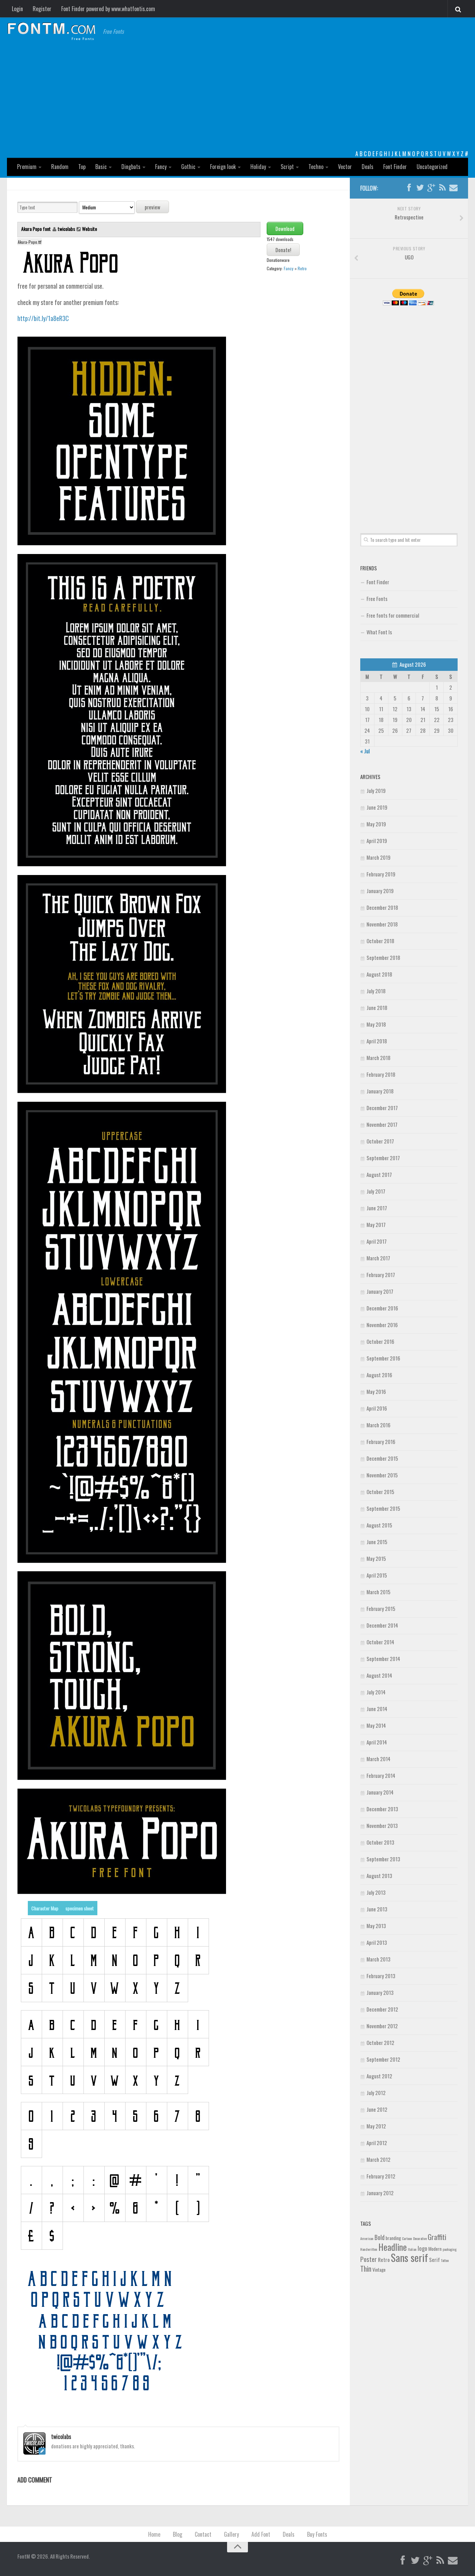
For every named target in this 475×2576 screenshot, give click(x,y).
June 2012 (377, 2109)
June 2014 (377, 1709)
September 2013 (383, 1859)
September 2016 (383, 1358)
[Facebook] (409, 188)
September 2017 (383, 1158)
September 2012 (383, 2059)
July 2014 (376, 1692)
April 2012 (377, 2143)
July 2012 (376, 2093)
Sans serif (409, 2257)
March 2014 (379, 1759)
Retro (302, 268)
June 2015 (377, 1542)
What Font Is (379, 632)
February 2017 (381, 1275)
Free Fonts (377, 599)
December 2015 (382, 1458)
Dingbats (131, 167)
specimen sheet (80, 1908)
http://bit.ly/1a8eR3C (43, 318)
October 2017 (380, 1141)
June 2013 (377, 1909)
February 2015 (381, 1608)
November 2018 (382, 924)
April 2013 (377, 1942)
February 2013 (381, 1976)
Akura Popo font (37, 229)
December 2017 (382, 1108)
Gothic (188, 167)
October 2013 (380, 1842)
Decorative (420, 2238)
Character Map (45, 1908)
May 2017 (376, 1225)
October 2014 (380, 1642)
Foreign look (223, 167)
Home (154, 2534)
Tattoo (445, 2260)
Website (90, 229)
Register (42, 9)
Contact (203, 2534)
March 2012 (379, 2159)
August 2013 (379, 1876)
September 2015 (383, 1508)
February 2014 (381, 1775)
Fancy (161, 167)
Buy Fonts (317, 2534)
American (367, 2238)
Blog (178, 2534)
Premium (27, 167)
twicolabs (66, 229)
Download (285, 228)
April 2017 (377, 1241)
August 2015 (379, 1525)
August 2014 (379, 1675)
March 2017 (378, 1258)
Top (82, 167)
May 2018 (376, 1024)
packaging (450, 2249)
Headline (393, 2247)
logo (422, 2248)
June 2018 (377, 1008)
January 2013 (380, 1992)
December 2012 (382, 2009)
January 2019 (380, 891)
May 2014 (376, 1725)
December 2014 (382, 1625)
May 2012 (376, 2126)
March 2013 (379, 1959)
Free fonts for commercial (393, 615)
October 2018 (380, 941)
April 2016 (377, 1408)
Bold (380, 2237)
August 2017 (379, 1174)
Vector (345, 167)
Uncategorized (432, 167)
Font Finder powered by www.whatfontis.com (108, 9)
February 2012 (381, 2176)
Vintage (379, 2270)
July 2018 (376, 991)
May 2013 (376, 1926)
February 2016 (381, 1442)
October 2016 (380, 1341)
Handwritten (369, 2249)
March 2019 (379, 857)
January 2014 (380, 1792)
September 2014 (383, 1659)
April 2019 (377, 841)
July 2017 (376, 1191)
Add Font (261, 2534)
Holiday (258, 167)
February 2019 (381, 874)
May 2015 (376, 1558)
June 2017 (377, 1208)
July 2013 (376, 1892)
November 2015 (382, 1475)
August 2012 (379, 2076)
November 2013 (382, 1825)
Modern (435, 2249)
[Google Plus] (431, 188)
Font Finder (395, 167)
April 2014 (377, 1742)
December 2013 (382, 1809)
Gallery (231, 2534)
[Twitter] (420, 188)
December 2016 (382, 1308)
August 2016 (379, 1375)
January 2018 (380, 1091)
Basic (101, 167)
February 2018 (381, 1074)
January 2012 (380, 2193)
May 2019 (376, 824)
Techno (316, 167)
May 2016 (376, 1391)
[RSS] (442, 188)
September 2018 (383, 957)
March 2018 (379, 1058)
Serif (434, 2260)
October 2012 (380, 2043)
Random (60, 167)
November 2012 (382, 2026)
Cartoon (407, 2238)
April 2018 (377, 1041)
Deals (368, 167)
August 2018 (379, 974)
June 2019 (377, 807)
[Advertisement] (237, 97)
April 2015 (377, 1575)
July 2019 (376, 791)
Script (287, 167)
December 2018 (382, 907)
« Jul (365, 751)
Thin (366, 2268)
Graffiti (437, 2237)
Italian (412, 2249)
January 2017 (380, 1291)
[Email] (453, 188)
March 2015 (379, 1592)
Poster (369, 2259)
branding (393, 2238)
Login (17, 9)
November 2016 (382, 1325)
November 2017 (382, 1124)
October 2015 (380, 1492)
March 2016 (379, 1425)
